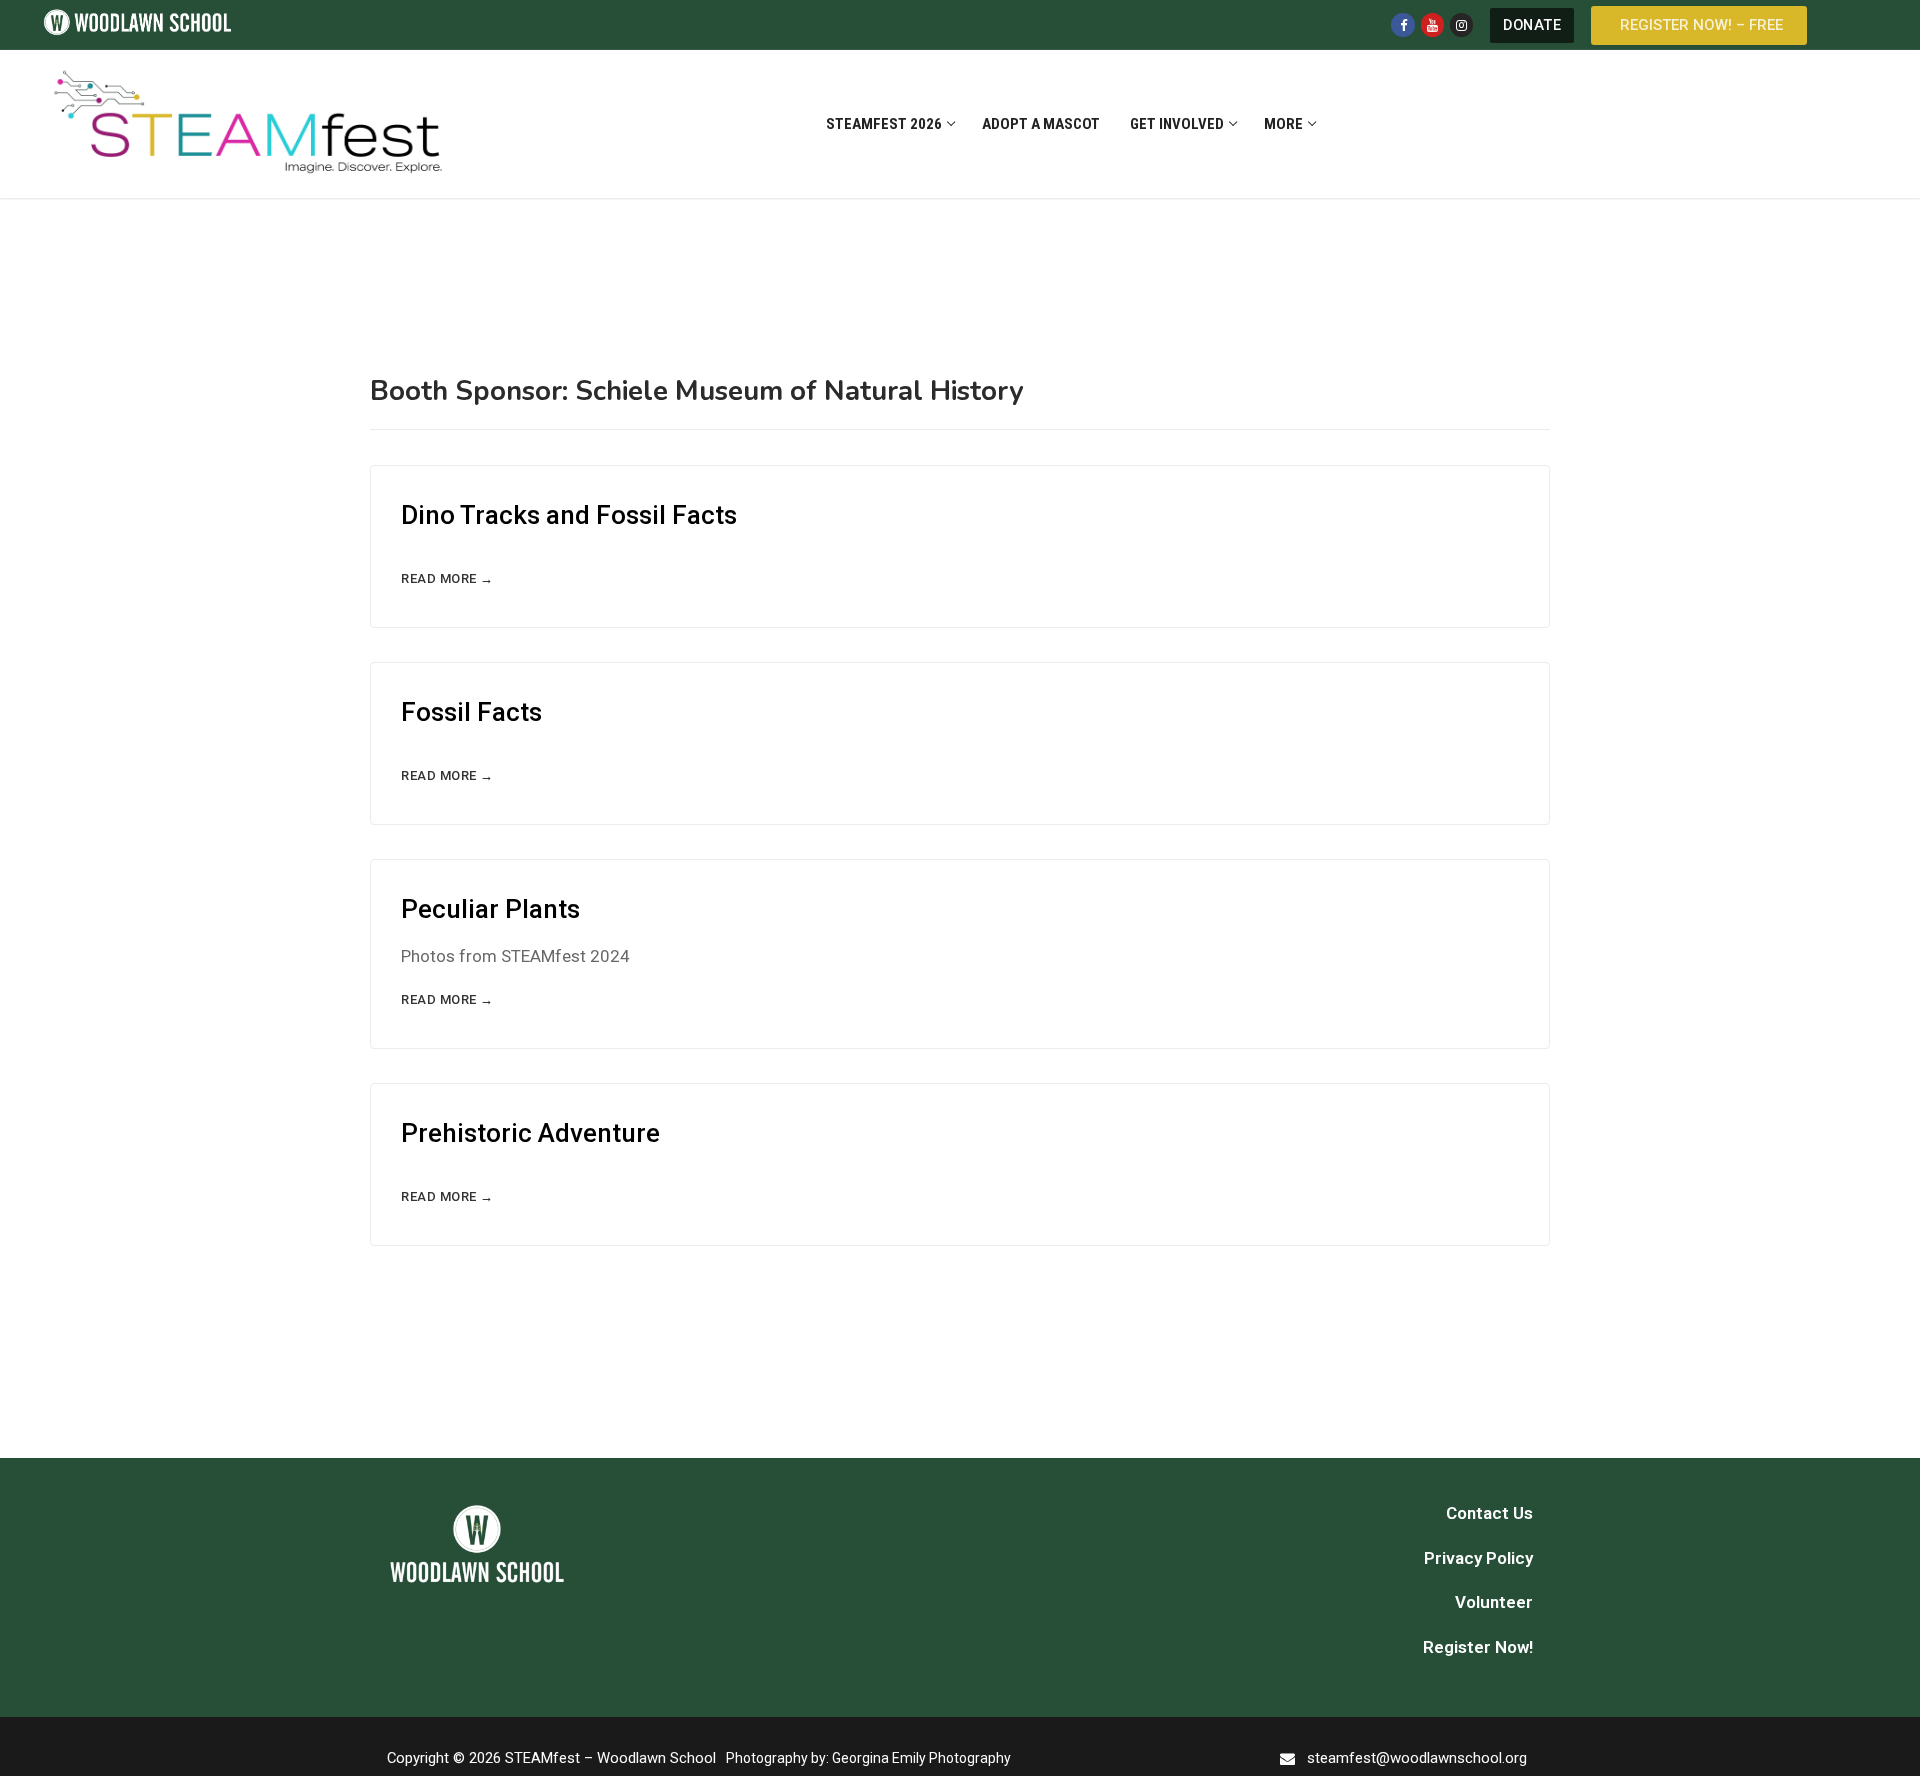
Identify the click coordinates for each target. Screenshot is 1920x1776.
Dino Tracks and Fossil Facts (569, 515)
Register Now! (1478, 1647)
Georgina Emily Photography (921, 1758)
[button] (1699, 25)
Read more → (447, 578)
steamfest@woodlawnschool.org (1417, 1758)
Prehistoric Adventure (530, 1133)
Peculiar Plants (490, 909)
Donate (1532, 25)
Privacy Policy (1478, 1558)
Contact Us (1489, 1513)
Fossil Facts (471, 712)
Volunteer (1494, 1602)
